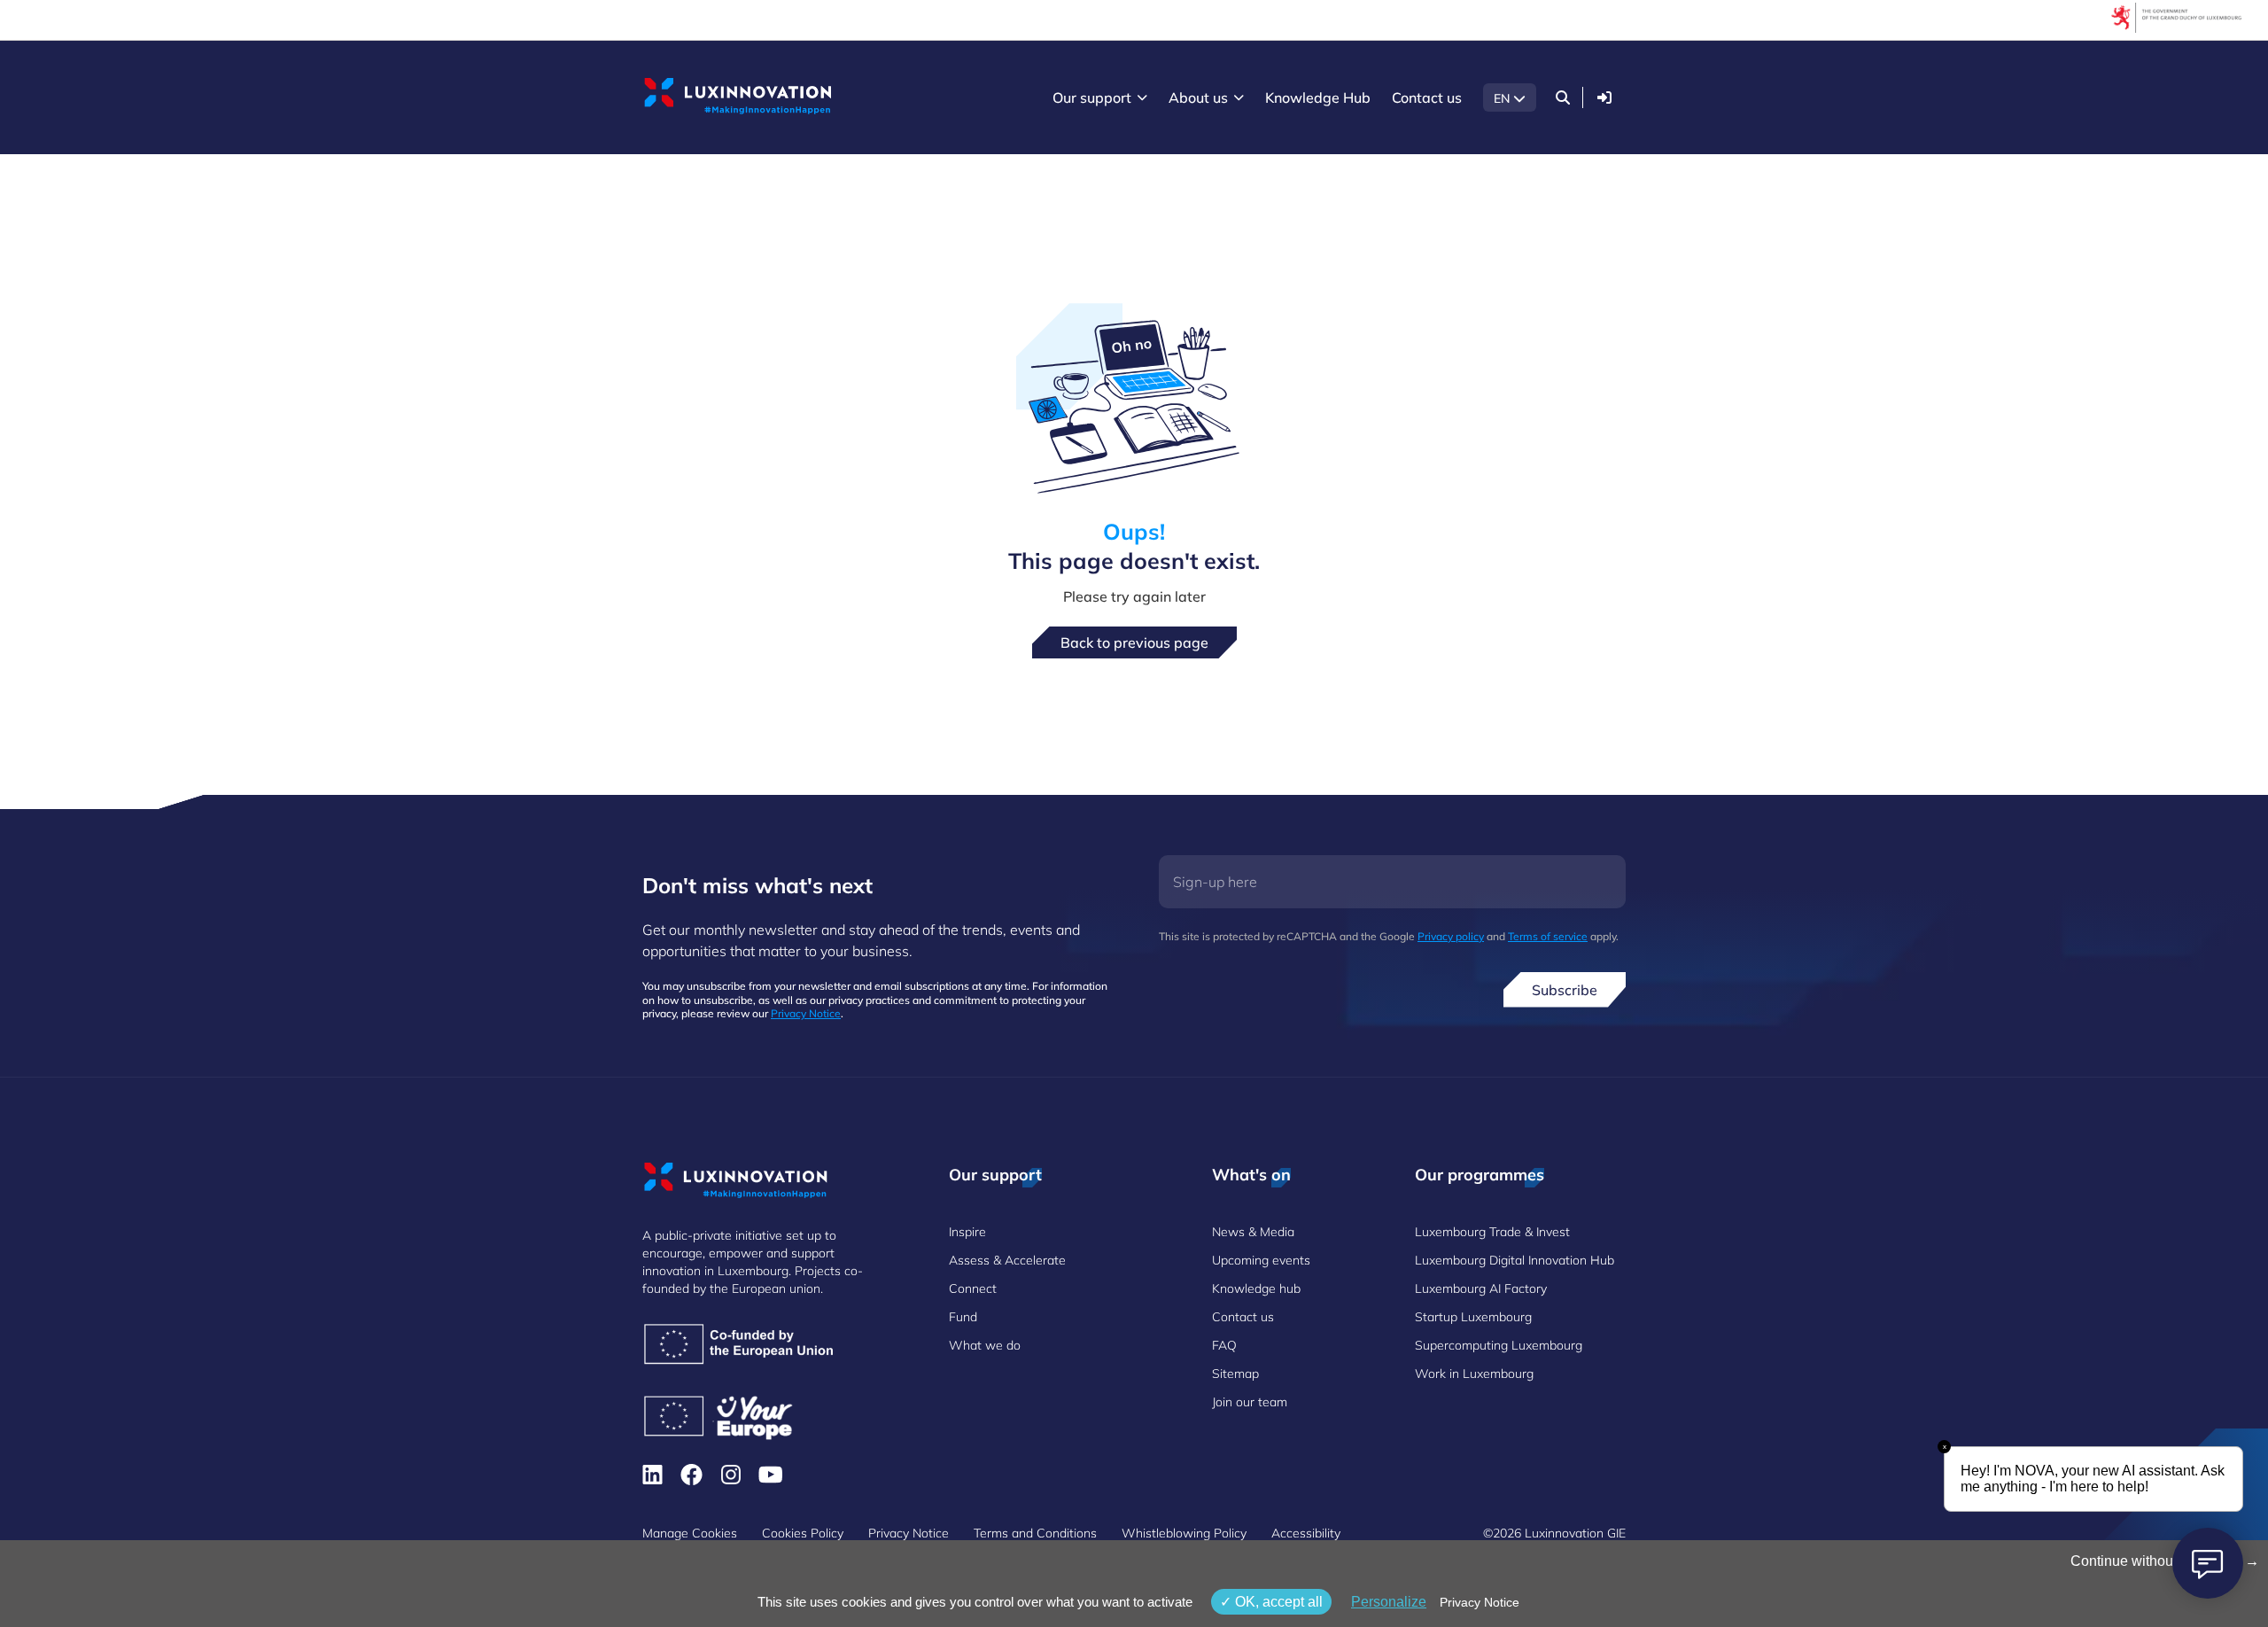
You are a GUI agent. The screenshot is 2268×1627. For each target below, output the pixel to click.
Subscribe (1565, 990)
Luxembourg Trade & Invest (1492, 1232)
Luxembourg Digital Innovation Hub (1515, 1260)
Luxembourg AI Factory (1481, 1288)
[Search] (1563, 97)
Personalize (1389, 1602)
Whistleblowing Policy (1184, 1533)
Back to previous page (1134, 642)
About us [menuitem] (1198, 97)
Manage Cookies (690, 1533)
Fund (963, 1317)
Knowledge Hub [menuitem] (1318, 97)
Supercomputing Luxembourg (1499, 1345)
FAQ (1224, 1345)
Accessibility (1306, 1533)
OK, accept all (1277, 1602)
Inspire (967, 1232)
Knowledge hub (1256, 1288)
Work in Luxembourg (1474, 1374)
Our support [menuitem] (1092, 97)
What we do (985, 1345)
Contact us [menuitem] (1427, 97)
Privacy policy (1451, 936)
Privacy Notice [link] (1480, 1602)
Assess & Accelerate (1007, 1260)
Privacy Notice (806, 1013)
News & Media (1253, 1232)
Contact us (1243, 1317)
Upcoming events (1261, 1260)
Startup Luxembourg (1473, 1317)
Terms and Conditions (1035, 1533)
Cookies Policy (803, 1533)
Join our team (1250, 1402)
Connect (973, 1288)
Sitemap (1235, 1374)
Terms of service (1548, 936)
